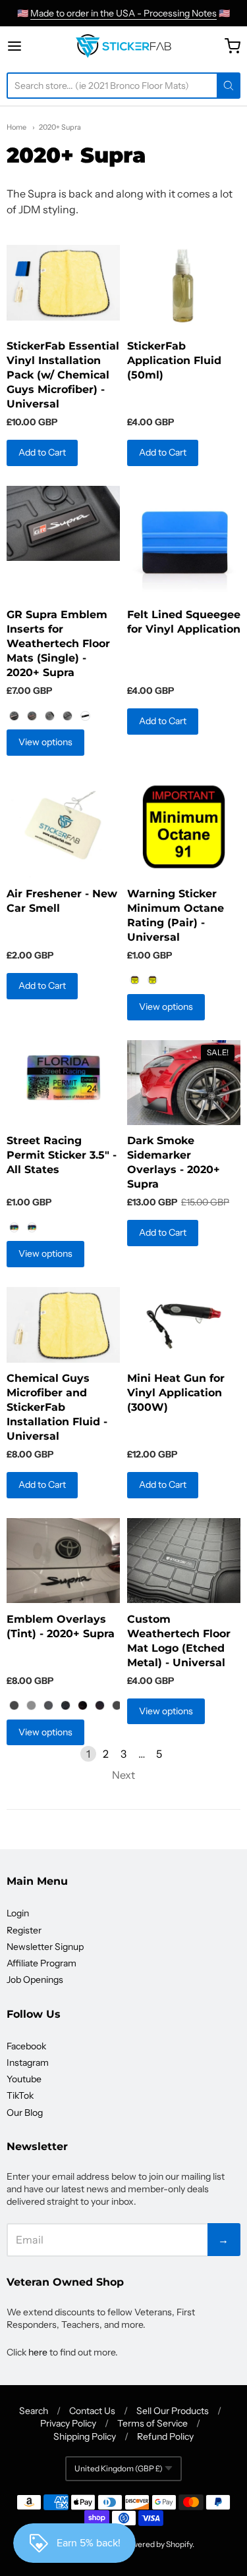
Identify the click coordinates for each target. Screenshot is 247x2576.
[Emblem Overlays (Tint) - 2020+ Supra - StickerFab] (63, 1561)
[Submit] (229, 86)
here (38, 2352)
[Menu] (27, 46)
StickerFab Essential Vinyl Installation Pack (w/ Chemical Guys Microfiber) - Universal (63, 375)
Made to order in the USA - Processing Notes (123, 13)
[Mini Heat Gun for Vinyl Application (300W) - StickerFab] (184, 1325)
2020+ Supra (60, 127)
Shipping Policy (85, 2436)
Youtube (24, 2079)
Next (123, 1775)
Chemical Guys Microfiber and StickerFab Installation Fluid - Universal (57, 1407)
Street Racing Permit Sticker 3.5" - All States (62, 1155)
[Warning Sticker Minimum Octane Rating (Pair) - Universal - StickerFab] (184, 827)
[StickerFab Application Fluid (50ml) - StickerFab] (184, 287)
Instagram (28, 2063)
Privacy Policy (68, 2423)
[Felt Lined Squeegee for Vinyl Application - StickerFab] (184, 542)
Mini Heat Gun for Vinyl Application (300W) (176, 1393)
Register (24, 1930)
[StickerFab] (123, 46)
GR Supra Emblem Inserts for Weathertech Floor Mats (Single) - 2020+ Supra (58, 644)
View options (45, 742)
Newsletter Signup (45, 1947)
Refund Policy (165, 2436)
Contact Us (92, 2411)
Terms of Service (152, 2423)
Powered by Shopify (157, 2544)
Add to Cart (42, 452)
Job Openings (35, 1980)
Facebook (26, 2046)
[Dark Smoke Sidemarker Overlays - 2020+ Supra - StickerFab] (184, 1083)
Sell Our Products (173, 2411)
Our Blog (25, 2113)
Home (16, 127)
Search (34, 2411)
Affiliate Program (41, 1963)
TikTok (20, 2095)
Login (18, 1913)
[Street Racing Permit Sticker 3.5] (63, 1078)
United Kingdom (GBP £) (119, 2468)
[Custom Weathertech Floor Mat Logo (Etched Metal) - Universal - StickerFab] (184, 1561)
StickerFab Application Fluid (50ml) (174, 360)
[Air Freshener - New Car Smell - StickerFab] (63, 827)
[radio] (14, 716)
